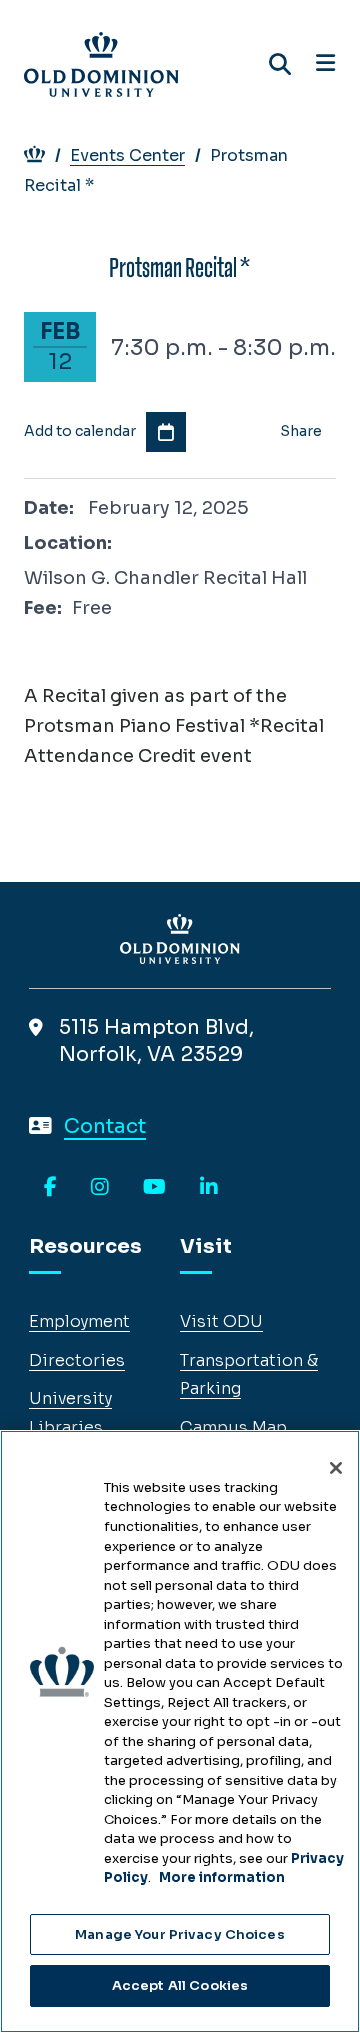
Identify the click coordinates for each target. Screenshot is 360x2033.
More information (222, 1877)
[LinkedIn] (209, 1188)
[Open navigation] (325, 64)
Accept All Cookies (180, 1985)
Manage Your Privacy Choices (180, 1934)
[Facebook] (50, 1188)
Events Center (127, 155)
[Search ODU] (280, 64)
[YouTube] (154, 1188)
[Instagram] (100, 1188)
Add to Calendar (166, 432)
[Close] (336, 1468)
